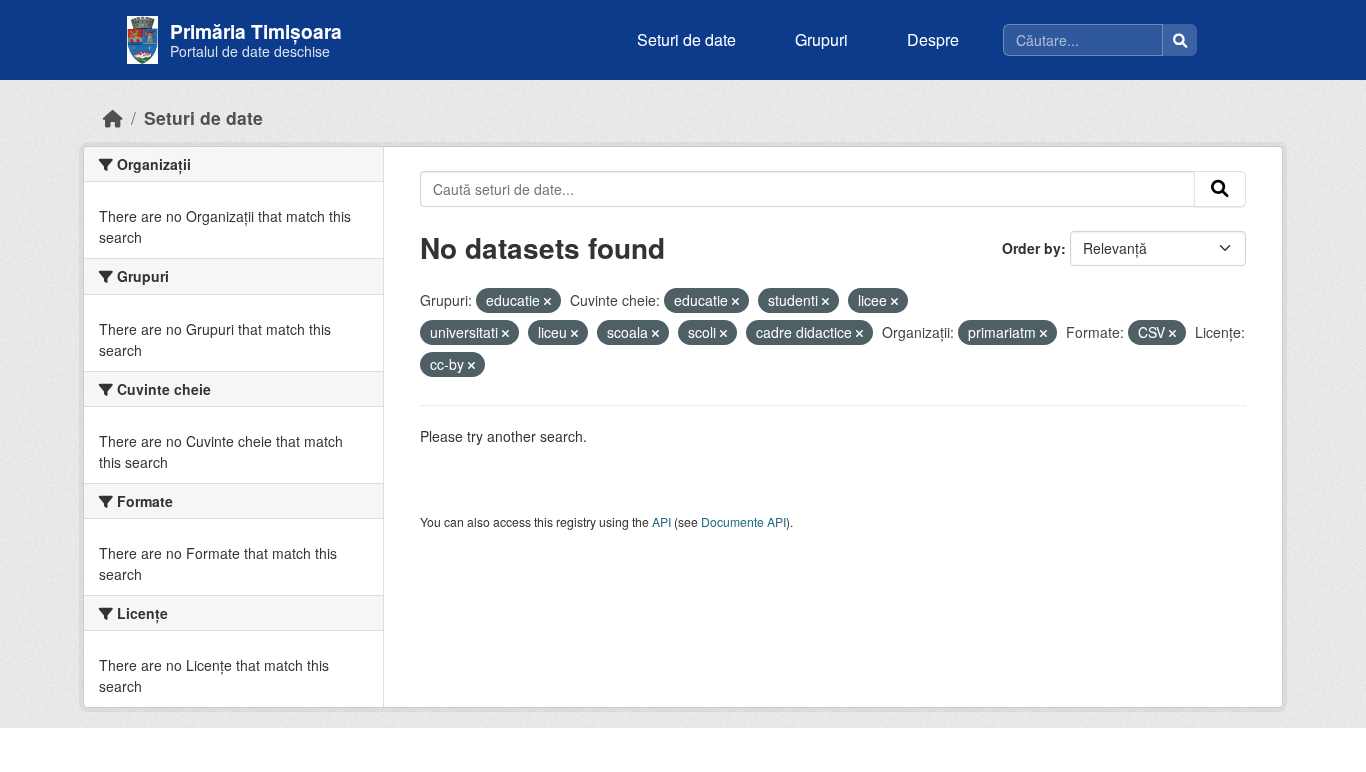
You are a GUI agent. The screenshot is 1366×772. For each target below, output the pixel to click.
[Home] (113, 117)
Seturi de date (686, 39)
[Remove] (547, 301)
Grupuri (821, 39)
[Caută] (1180, 40)
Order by (1031, 248)
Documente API (743, 521)
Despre (933, 39)
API (661, 521)
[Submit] (1220, 189)
